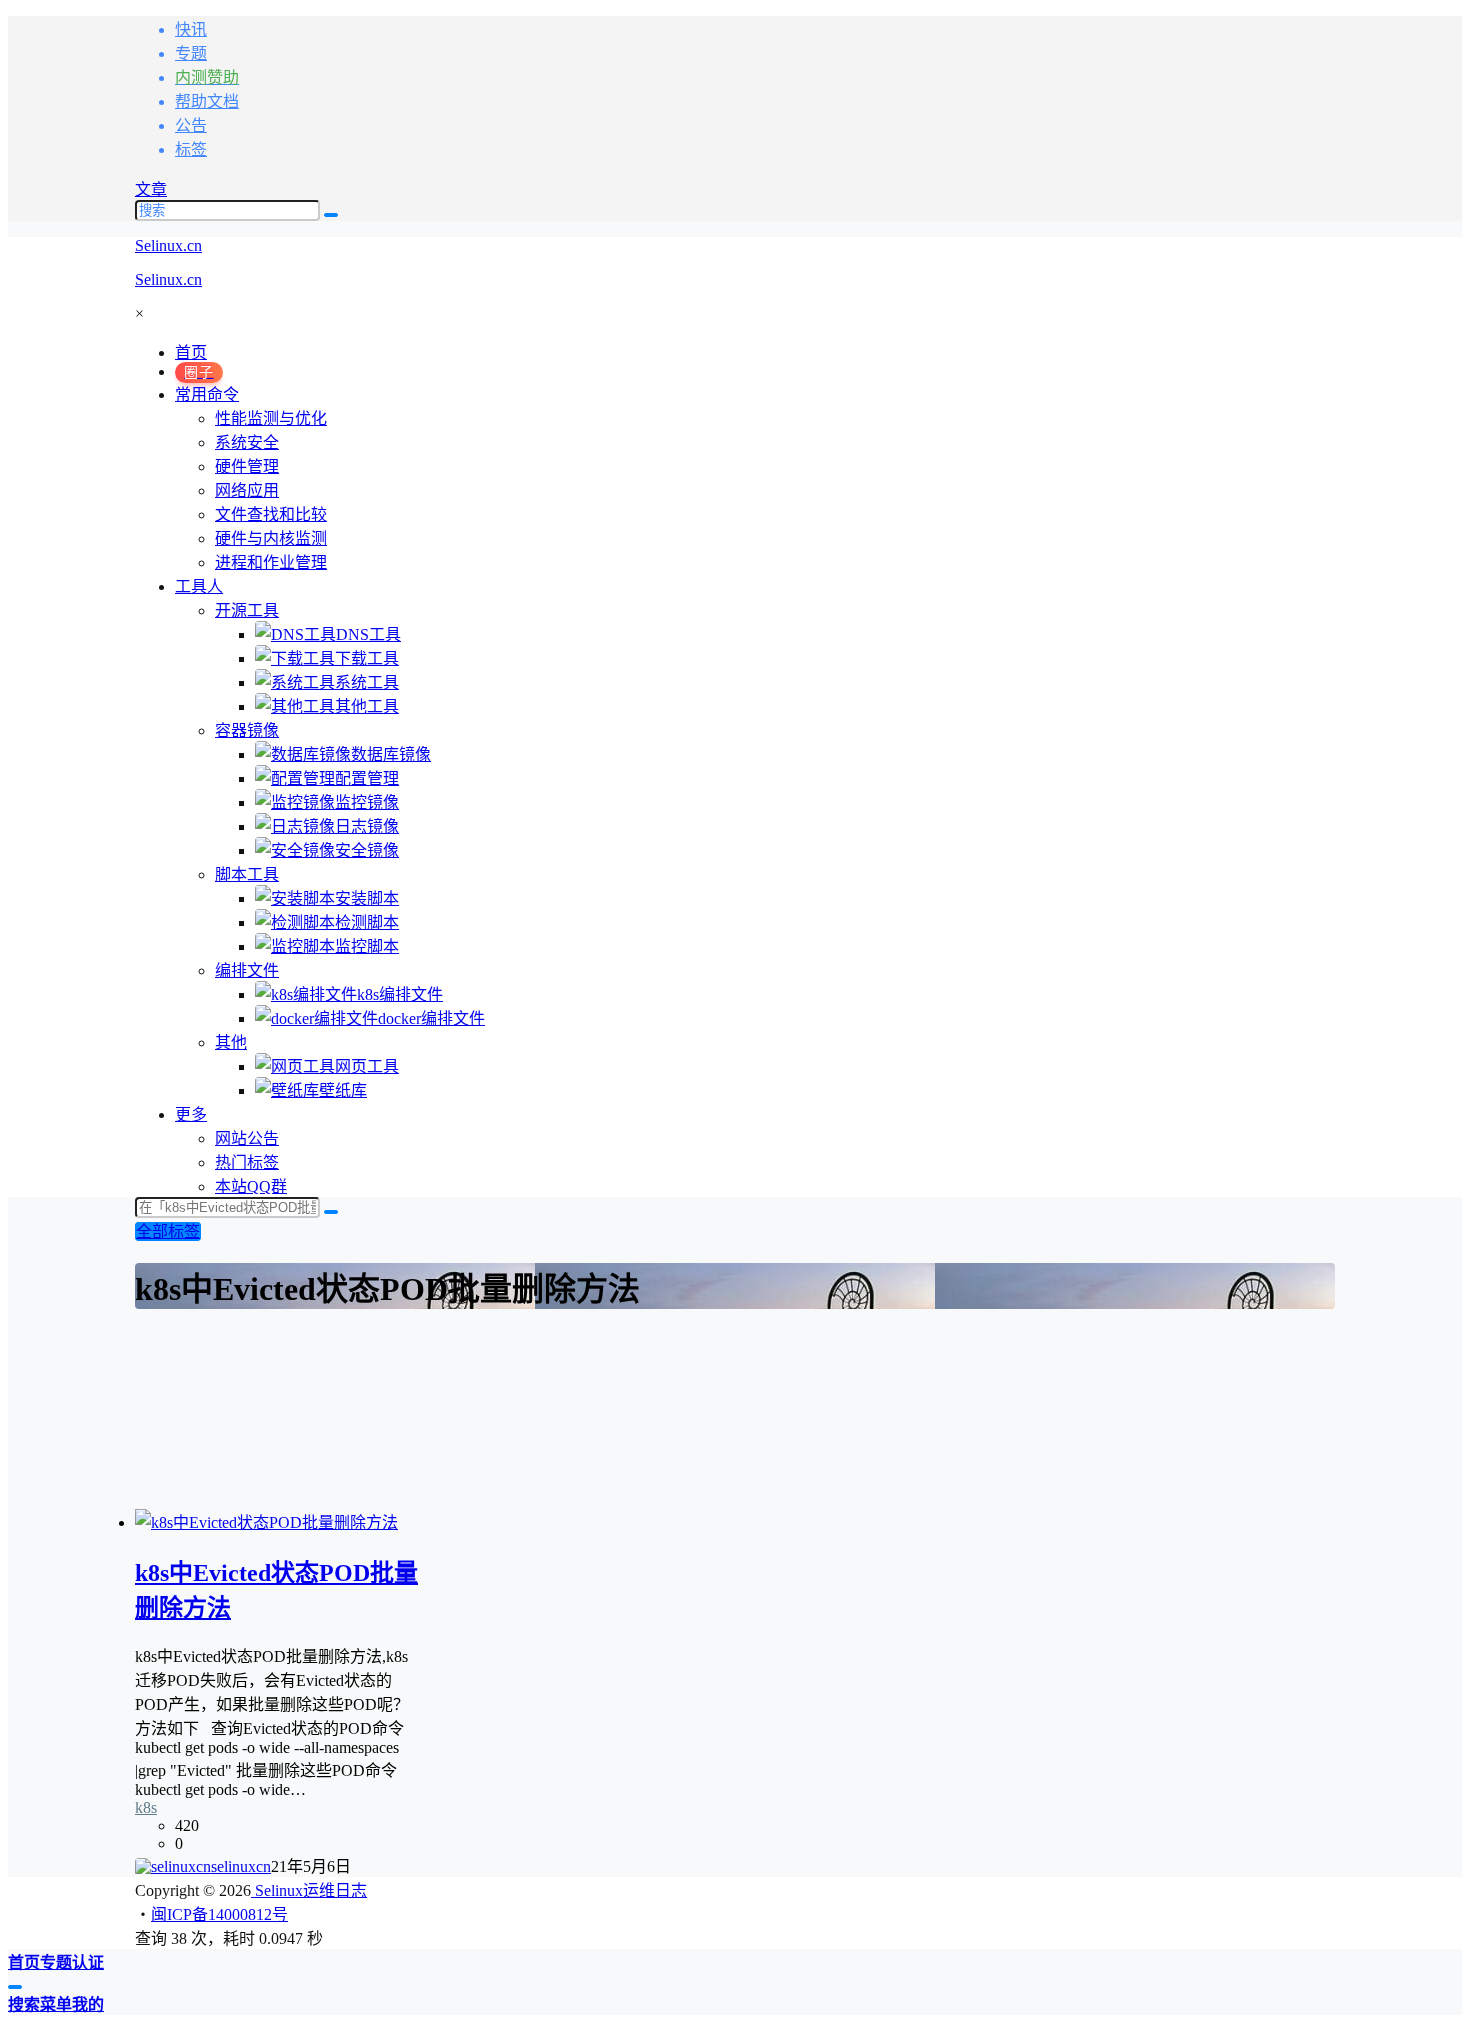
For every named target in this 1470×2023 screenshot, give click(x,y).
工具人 (199, 586)
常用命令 (207, 394)
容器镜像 (247, 730)
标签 (191, 149)
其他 (231, 1042)
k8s (146, 1807)
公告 (191, 125)
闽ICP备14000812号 (219, 1914)
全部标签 (168, 1231)
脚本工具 (247, 874)
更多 (191, 1114)
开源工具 (247, 610)
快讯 (191, 29)
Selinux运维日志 (309, 1890)
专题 (191, 53)
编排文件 (247, 970)
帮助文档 (207, 101)
